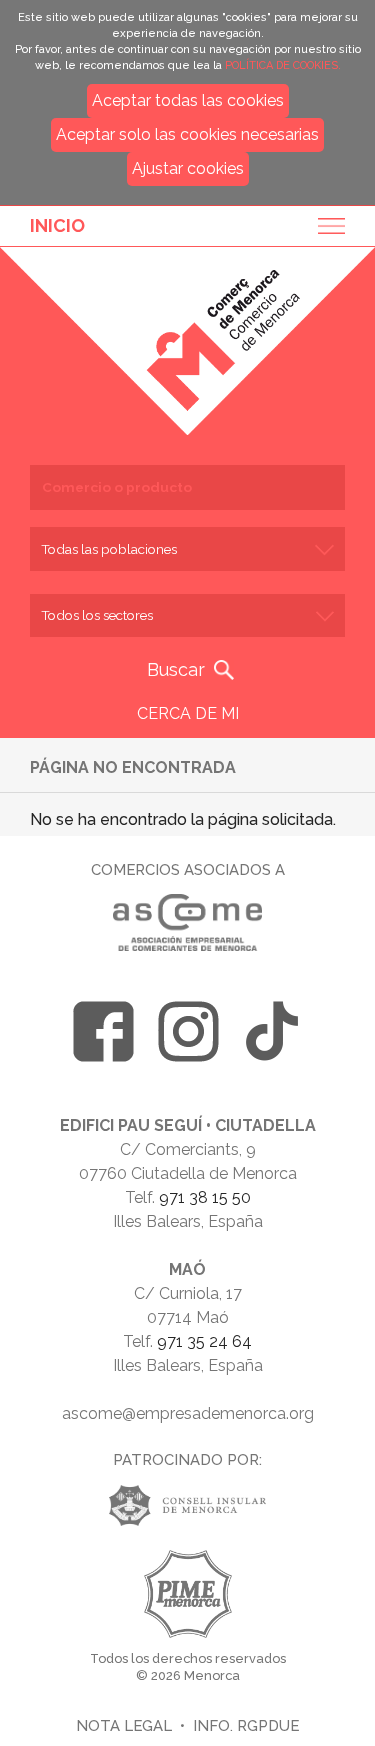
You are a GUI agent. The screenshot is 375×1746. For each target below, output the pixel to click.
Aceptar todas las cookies (188, 100)
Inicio (57, 225)
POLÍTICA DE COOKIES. (283, 65)
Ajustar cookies (188, 168)
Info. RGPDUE (246, 1725)
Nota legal (124, 1725)
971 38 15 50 (205, 1197)
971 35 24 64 (204, 1341)
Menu (325, 226)
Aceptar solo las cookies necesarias (187, 134)
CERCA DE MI (188, 713)
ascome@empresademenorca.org (188, 1413)
